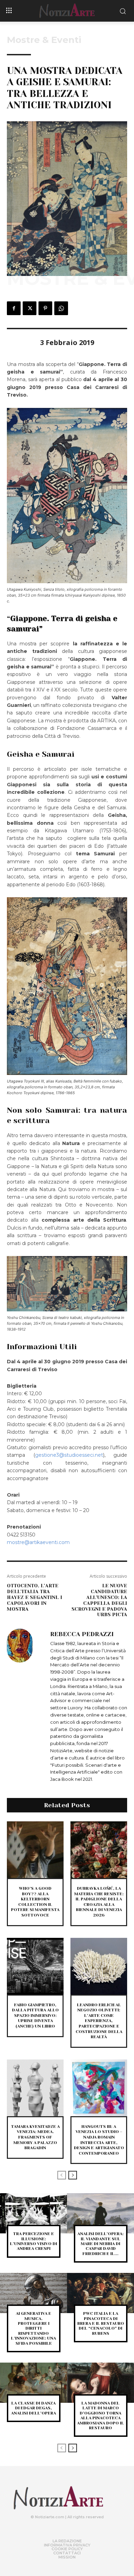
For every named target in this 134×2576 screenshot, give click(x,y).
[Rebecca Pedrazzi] (27, 1706)
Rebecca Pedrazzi (82, 1634)
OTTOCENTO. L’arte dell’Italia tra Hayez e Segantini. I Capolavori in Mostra (35, 1597)
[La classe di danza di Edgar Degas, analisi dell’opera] (33, 2383)
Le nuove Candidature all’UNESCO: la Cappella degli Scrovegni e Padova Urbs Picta (99, 1600)
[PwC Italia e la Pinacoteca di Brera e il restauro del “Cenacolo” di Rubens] (100, 2293)
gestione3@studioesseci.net (69, 1455)
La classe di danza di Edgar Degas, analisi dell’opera (33, 2408)
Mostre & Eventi (44, 40)
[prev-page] (62, 2175)
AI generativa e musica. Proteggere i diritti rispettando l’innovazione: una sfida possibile (33, 2328)
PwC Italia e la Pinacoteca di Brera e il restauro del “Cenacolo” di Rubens (101, 2323)
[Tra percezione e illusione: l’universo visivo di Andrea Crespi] (33, 2213)
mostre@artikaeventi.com (38, 1542)
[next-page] (73, 2175)
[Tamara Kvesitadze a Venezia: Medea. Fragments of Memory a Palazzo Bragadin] (35, 2088)
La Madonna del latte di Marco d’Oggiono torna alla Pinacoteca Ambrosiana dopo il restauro (100, 2416)
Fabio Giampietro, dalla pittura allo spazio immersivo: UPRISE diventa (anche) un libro (35, 2016)
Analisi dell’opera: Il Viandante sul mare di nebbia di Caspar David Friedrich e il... (100, 2244)
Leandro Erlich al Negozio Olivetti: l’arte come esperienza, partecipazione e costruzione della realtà (99, 2021)
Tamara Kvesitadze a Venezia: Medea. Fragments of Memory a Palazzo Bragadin (35, 2137)
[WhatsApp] (61, 308)
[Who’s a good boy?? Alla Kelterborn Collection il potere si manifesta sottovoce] (35, 1850)
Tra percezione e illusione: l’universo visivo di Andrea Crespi (33, 2241)
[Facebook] (14, 308)
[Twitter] (30, 308)
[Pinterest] (45, 308)
